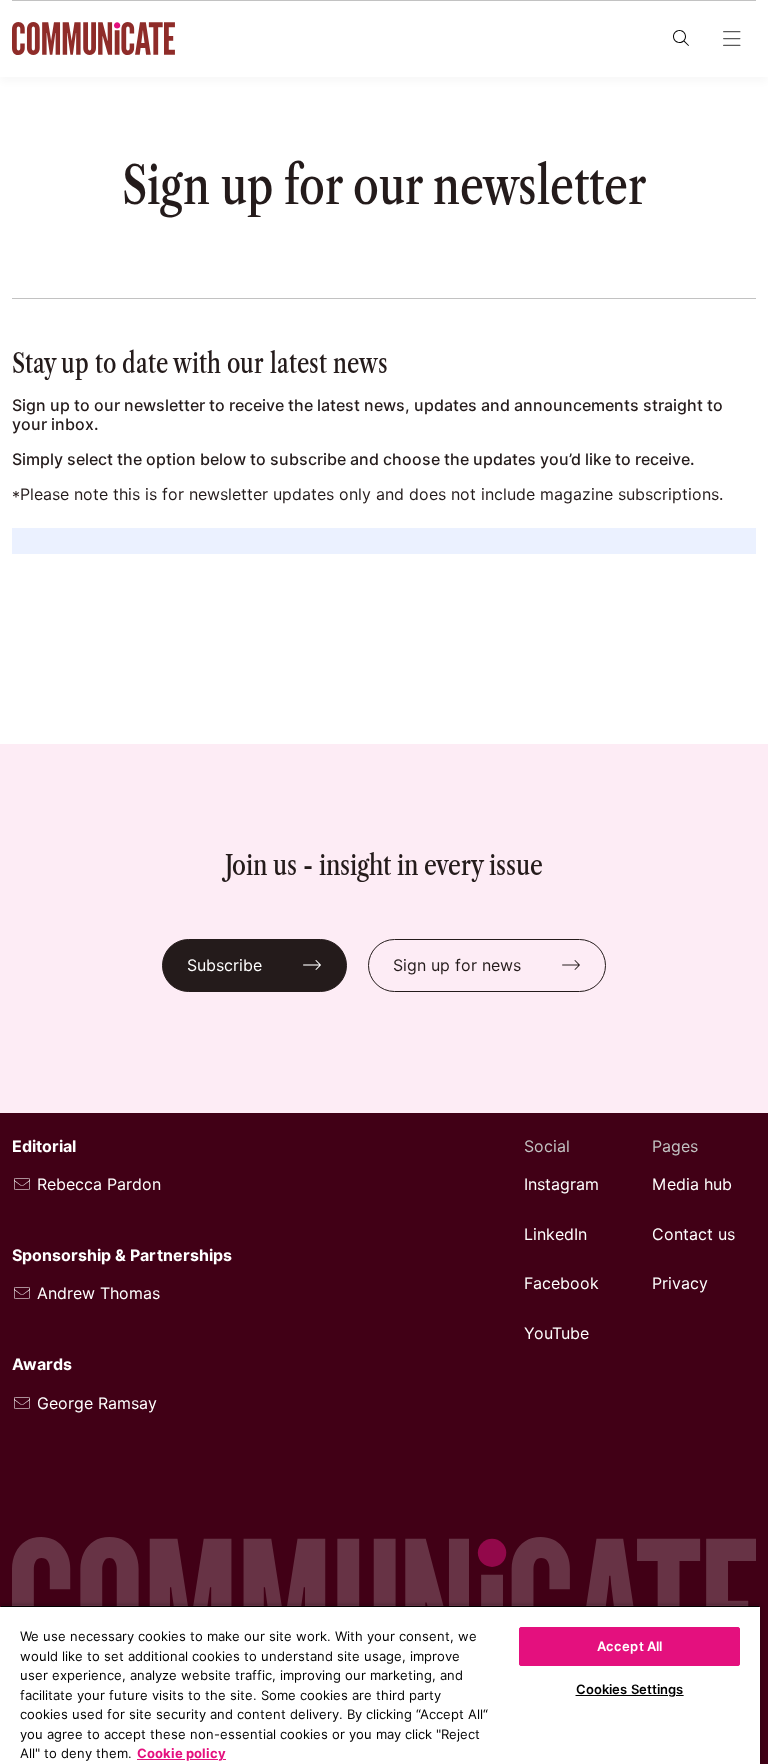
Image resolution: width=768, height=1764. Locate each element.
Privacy (680, 1283)
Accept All (629, 1646)
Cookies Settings (630, 1689)
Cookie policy (181, 1753)
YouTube (556, 1333)
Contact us (693, 1234)
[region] (380, 1684)
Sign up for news (457, 965)
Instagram (561, 1184)
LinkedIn (555, 1234)
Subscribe (224, 965)
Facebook (561, 1283)
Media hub (692, 1184)
